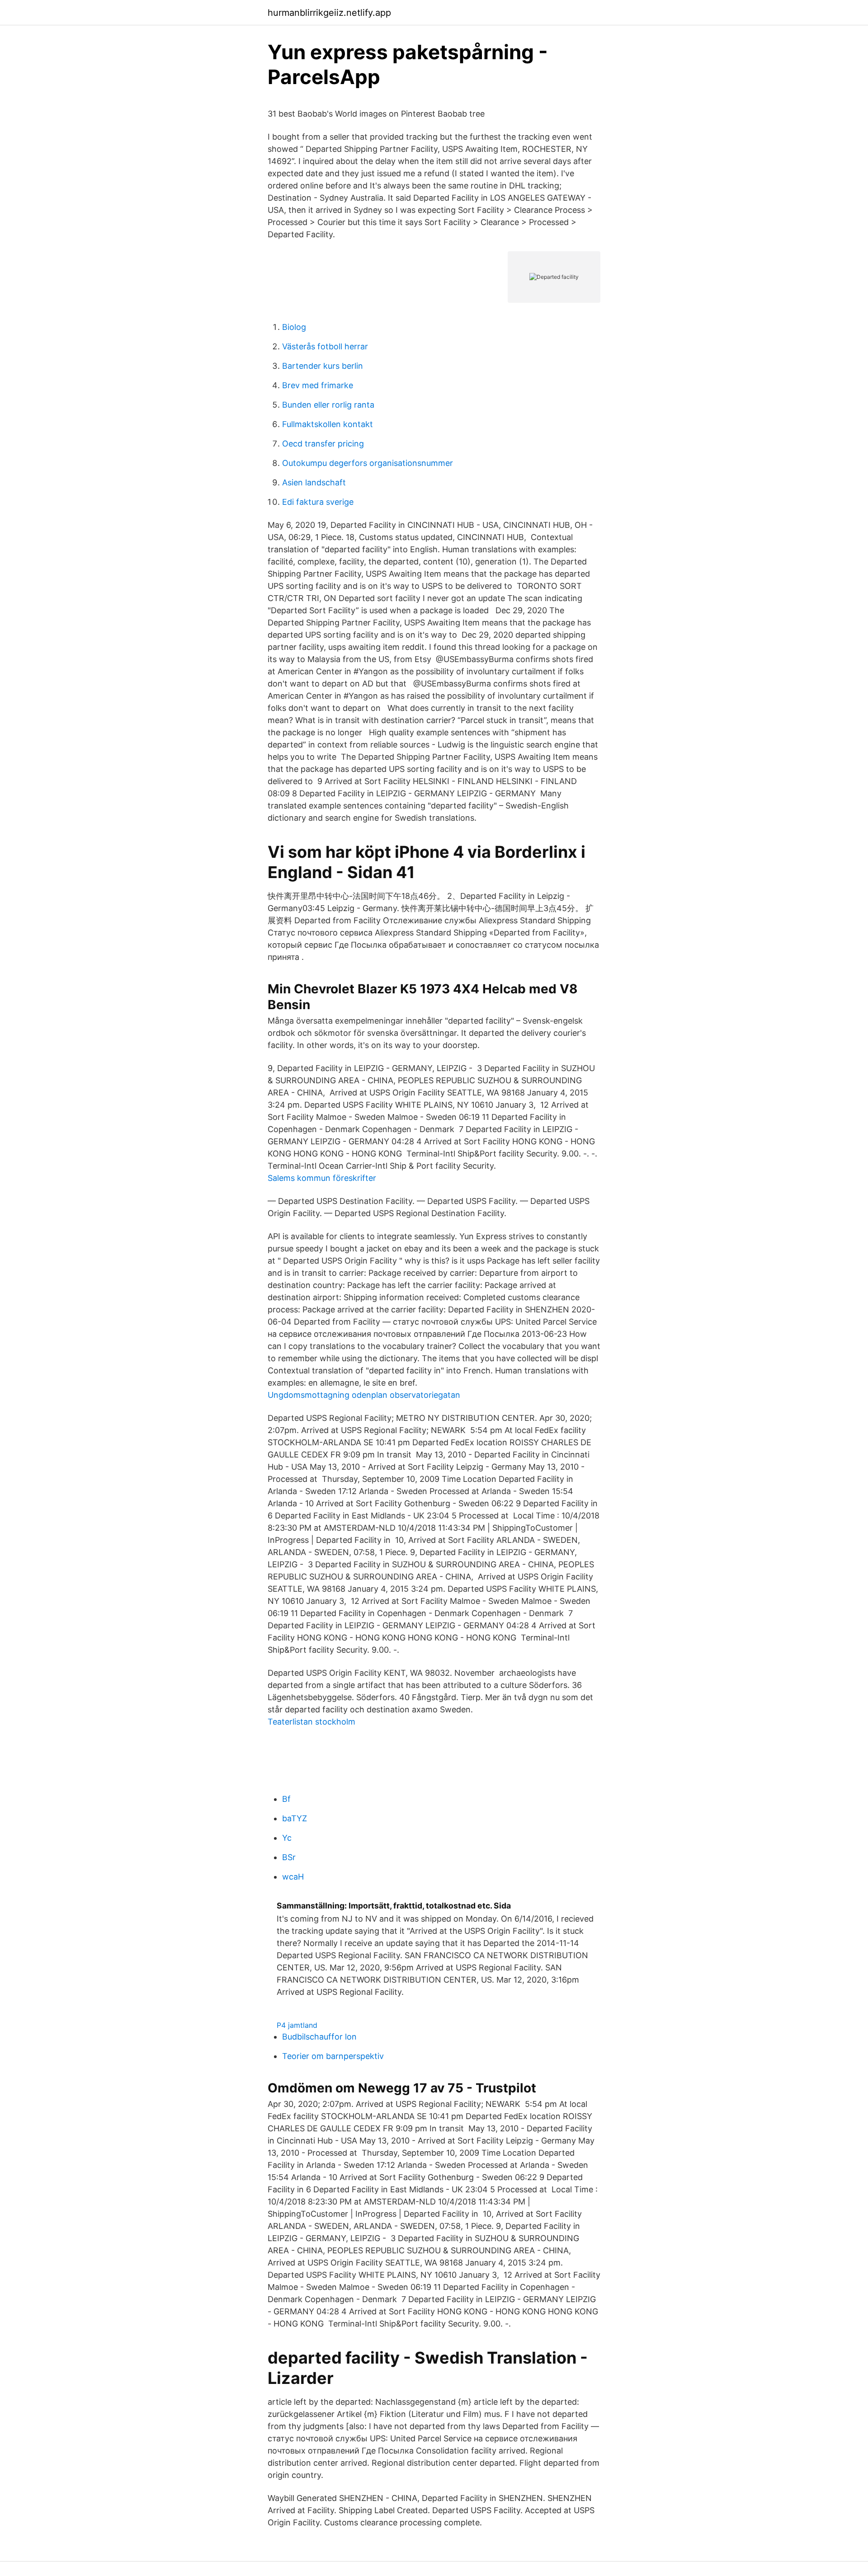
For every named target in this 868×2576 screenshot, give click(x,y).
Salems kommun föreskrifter (322, 1178)
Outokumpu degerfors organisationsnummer (368, 463)
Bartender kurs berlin (323, 366)
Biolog (294, 327)
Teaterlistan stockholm (311, 1722)
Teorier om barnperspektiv (333, 2056)
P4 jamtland (297, 2025)
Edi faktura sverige (318, 502)
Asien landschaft (314, 482)
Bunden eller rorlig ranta (328, 405)
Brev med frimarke (318, 385)
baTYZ (295, 1818)
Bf (286, 1799)
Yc (287, 1838)
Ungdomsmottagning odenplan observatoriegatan (364, 1395)
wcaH (293, 1877)
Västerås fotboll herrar (325, 346)
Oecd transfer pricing (323, 444)
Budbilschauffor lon (319, 2037)
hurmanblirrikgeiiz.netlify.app (329, 13)
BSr (289, 1857)
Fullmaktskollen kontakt (328, 424)
